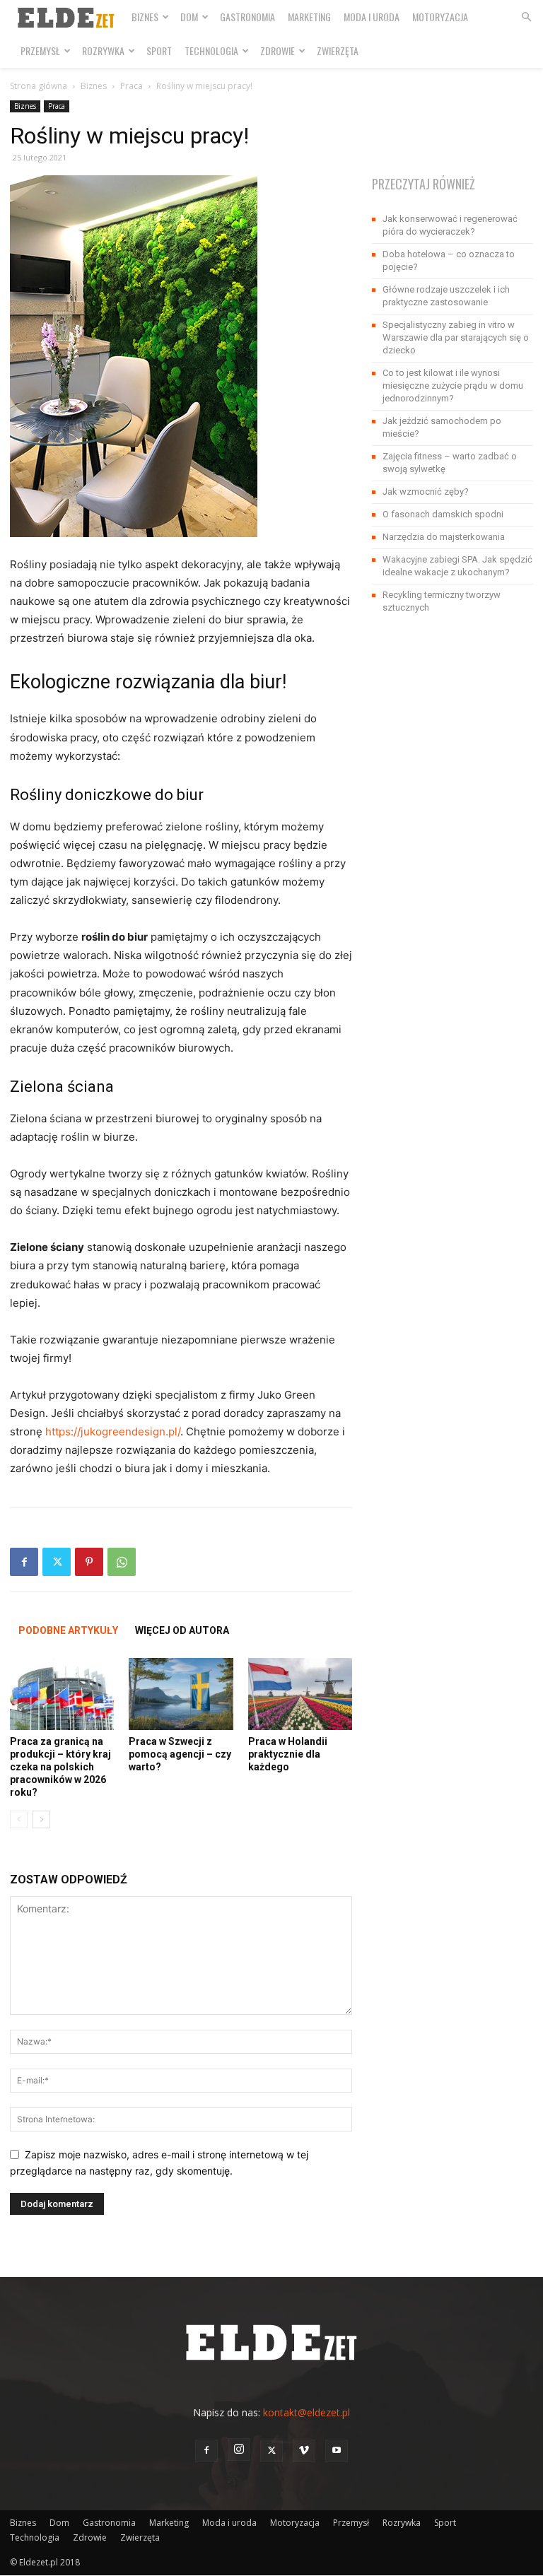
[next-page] (41, 1819)
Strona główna (39, 86)
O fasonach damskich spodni (443, 514)
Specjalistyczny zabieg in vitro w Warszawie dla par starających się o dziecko (456, 337)
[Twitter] (57, 1562)
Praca (132, 86)
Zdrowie (278, 51)
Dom (189, 17)
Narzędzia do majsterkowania (444, 537)
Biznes (145, 17)
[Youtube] (337, 2451)
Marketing (309, 17)
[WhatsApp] (122, 1562)
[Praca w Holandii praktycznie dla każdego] (300, 1694)
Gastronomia (247, 17)
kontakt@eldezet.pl (306, 2412)
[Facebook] (24, 1562)
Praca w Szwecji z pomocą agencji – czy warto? (180, 1754)
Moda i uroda (372, 17)
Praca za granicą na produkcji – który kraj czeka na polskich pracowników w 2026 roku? (60, 1767)
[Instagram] (239, 2449)
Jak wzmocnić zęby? (426, 492)
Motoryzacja (440, 17)
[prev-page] (19, 1819)
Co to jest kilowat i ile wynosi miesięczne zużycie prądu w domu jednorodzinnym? (453, 386)
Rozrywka (103, 51)
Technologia (211, 51)
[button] (526, 17)
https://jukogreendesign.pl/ (113, 1431)
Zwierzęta (338, 51)
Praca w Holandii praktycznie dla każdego (288, 1754)
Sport (159, 51)
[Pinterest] (89, 1562)
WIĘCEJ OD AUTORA (182, 1630)
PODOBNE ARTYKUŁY (68, 1630)
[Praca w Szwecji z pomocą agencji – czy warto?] (181, 1694)
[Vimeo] (304, 2451)
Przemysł (40, 51)
